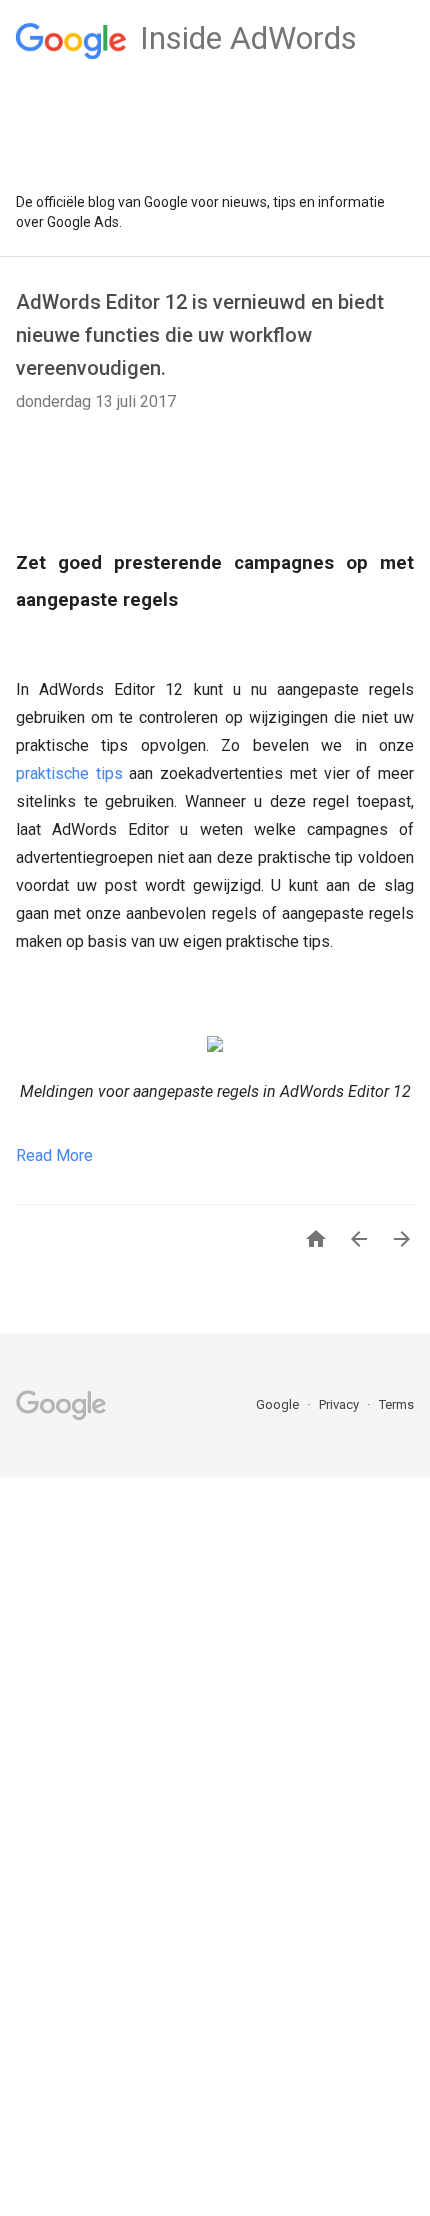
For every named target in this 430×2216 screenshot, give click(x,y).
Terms (396, 1404)
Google (279, 1404)
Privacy (340, 1404)
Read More (54, 1155)
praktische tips (69, 773)
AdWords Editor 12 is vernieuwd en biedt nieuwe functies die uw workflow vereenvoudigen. (200, 335)
